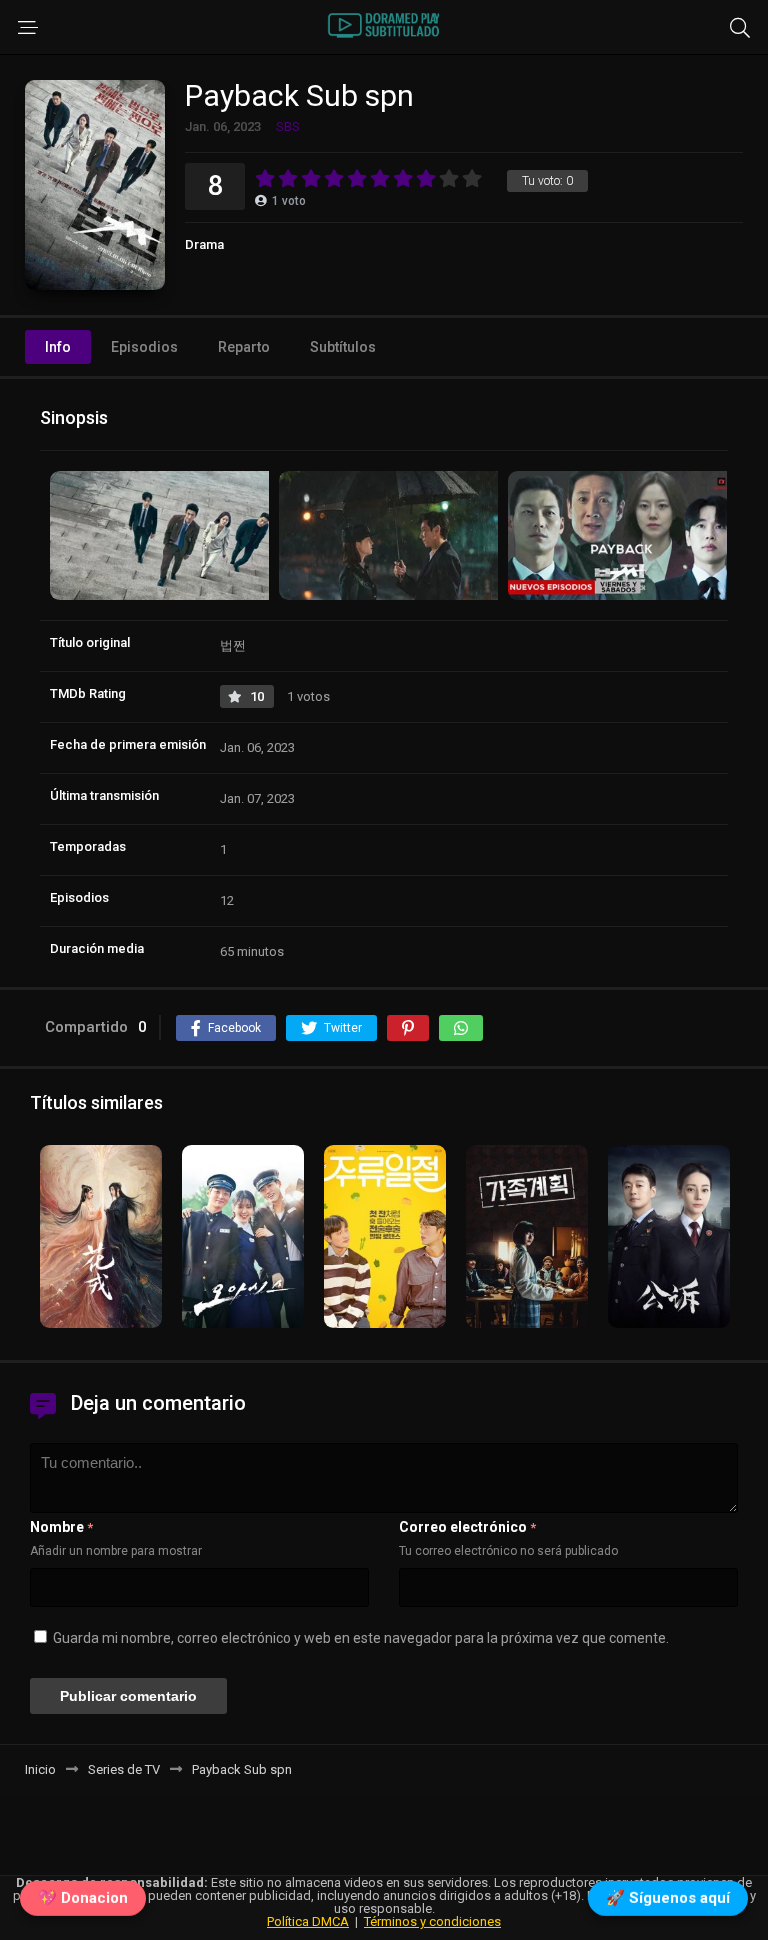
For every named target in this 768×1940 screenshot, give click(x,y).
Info (58, 347)
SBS (288, 126)
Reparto (244, 347)
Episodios (144, 347)
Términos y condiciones (432, 1921)
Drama (204, 244)
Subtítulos (343, 347)
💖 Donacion (83, 1902)
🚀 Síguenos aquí (668, 1902)
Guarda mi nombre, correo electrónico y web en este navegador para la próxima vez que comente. (361, 1638)
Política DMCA (308, 1921)
